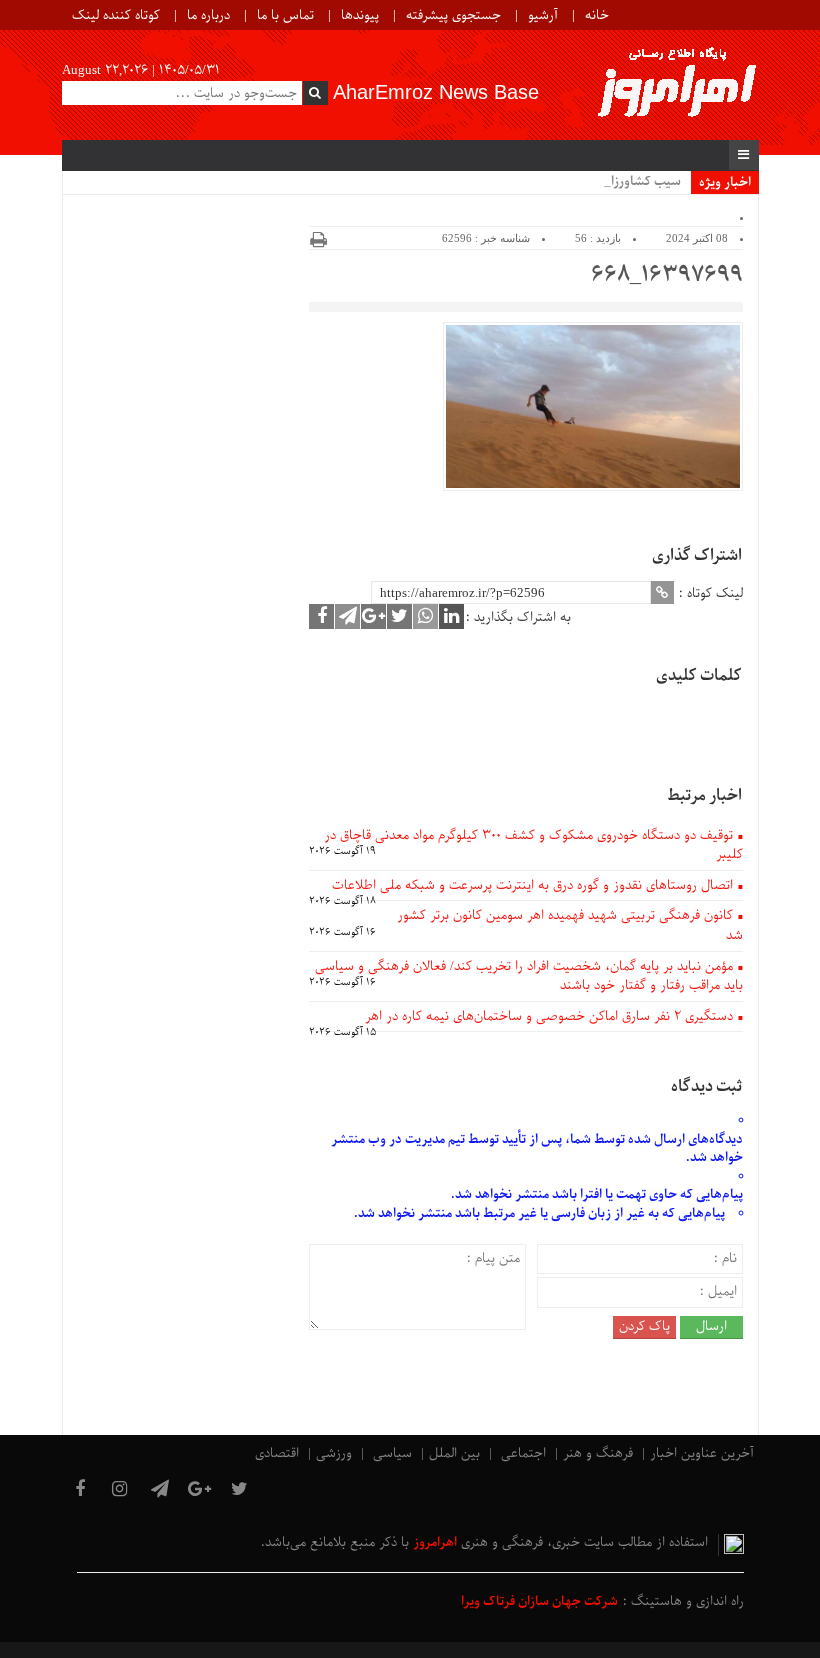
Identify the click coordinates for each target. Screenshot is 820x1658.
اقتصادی (277, 1453)
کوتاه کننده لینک (116, 15)
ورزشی (334, 1453)
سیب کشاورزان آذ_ (631, 181)
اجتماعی (523, 1453)
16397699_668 (666, 276)
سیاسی (392, 1453)
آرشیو (543, 15)
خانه (597, 15)
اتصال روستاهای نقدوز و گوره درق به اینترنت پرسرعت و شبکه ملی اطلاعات (532, 885)
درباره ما (208, 15)
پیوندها (360, 15)
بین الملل (454, 1453)
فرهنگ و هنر (598, 1453)
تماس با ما (285, 15)
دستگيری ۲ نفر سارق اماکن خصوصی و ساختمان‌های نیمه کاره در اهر (549, 1016)
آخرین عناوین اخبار (702, 1453)
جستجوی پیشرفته (453, 15)
